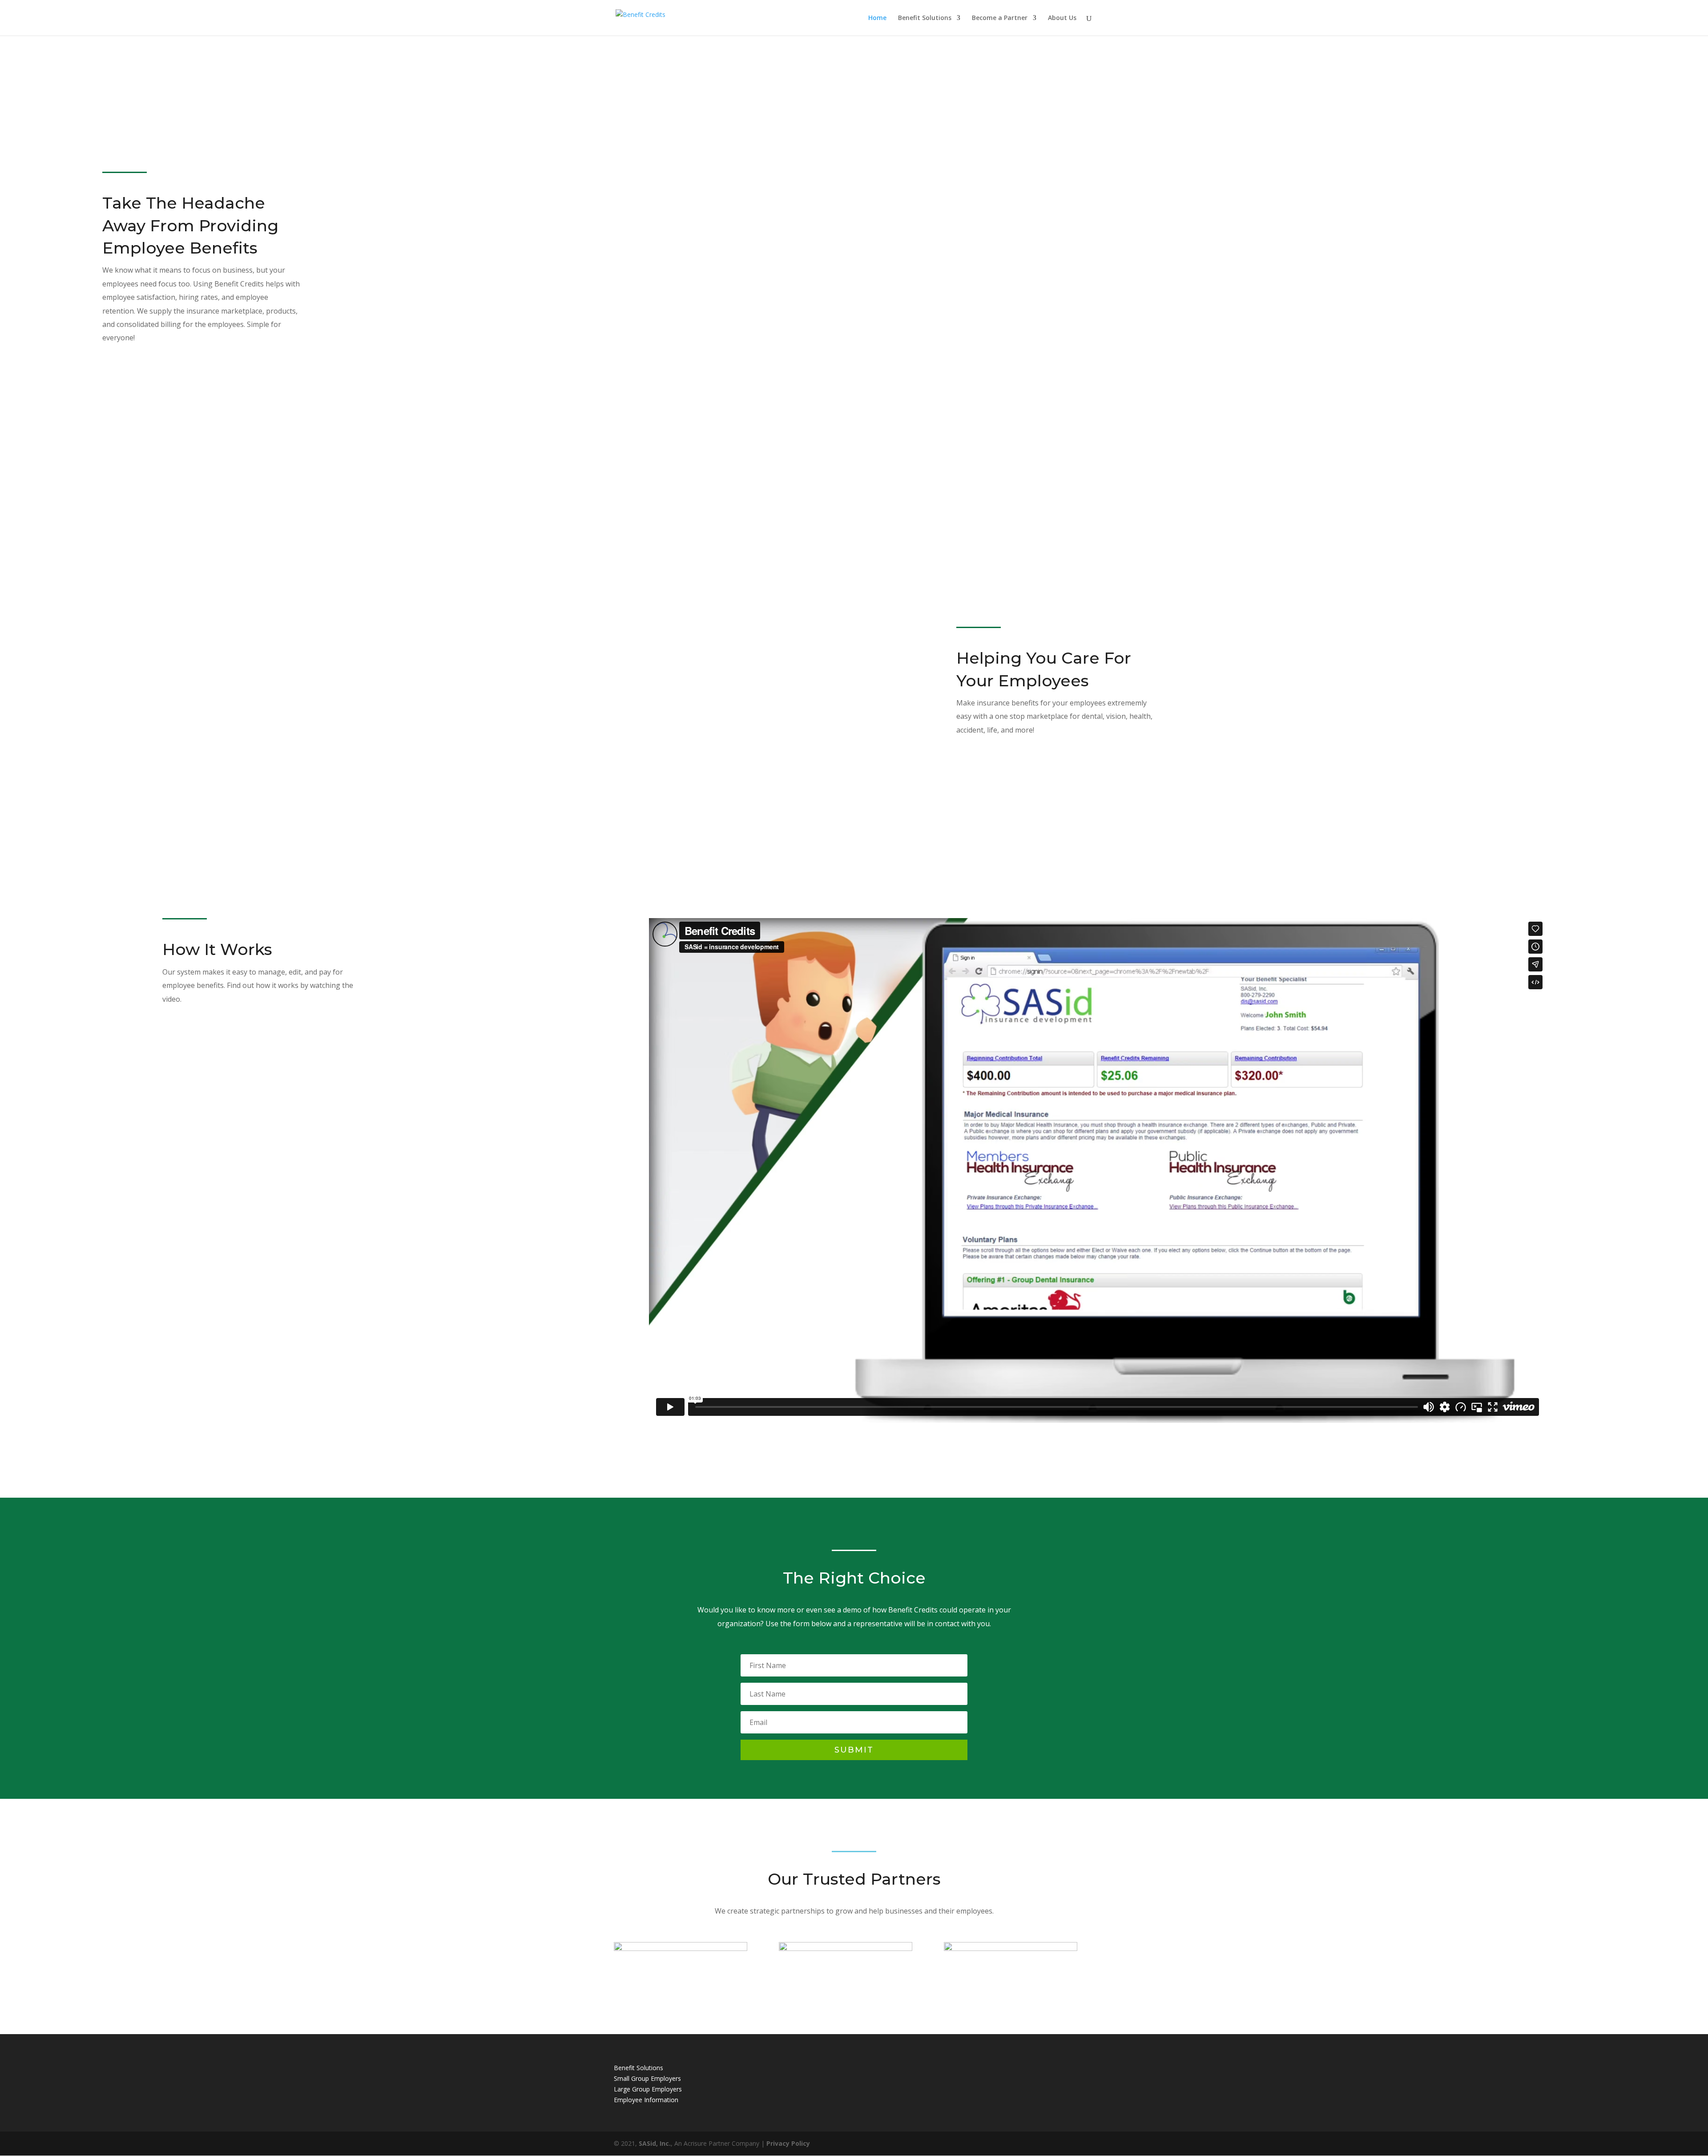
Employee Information (646, 2100)
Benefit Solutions (925, 18)
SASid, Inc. (655, 2143)
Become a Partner (1000, 18)
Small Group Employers (647, 2078)
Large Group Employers (648, 2089)
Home (877, 18)
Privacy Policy (788, 2143)
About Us (1062, 18)
